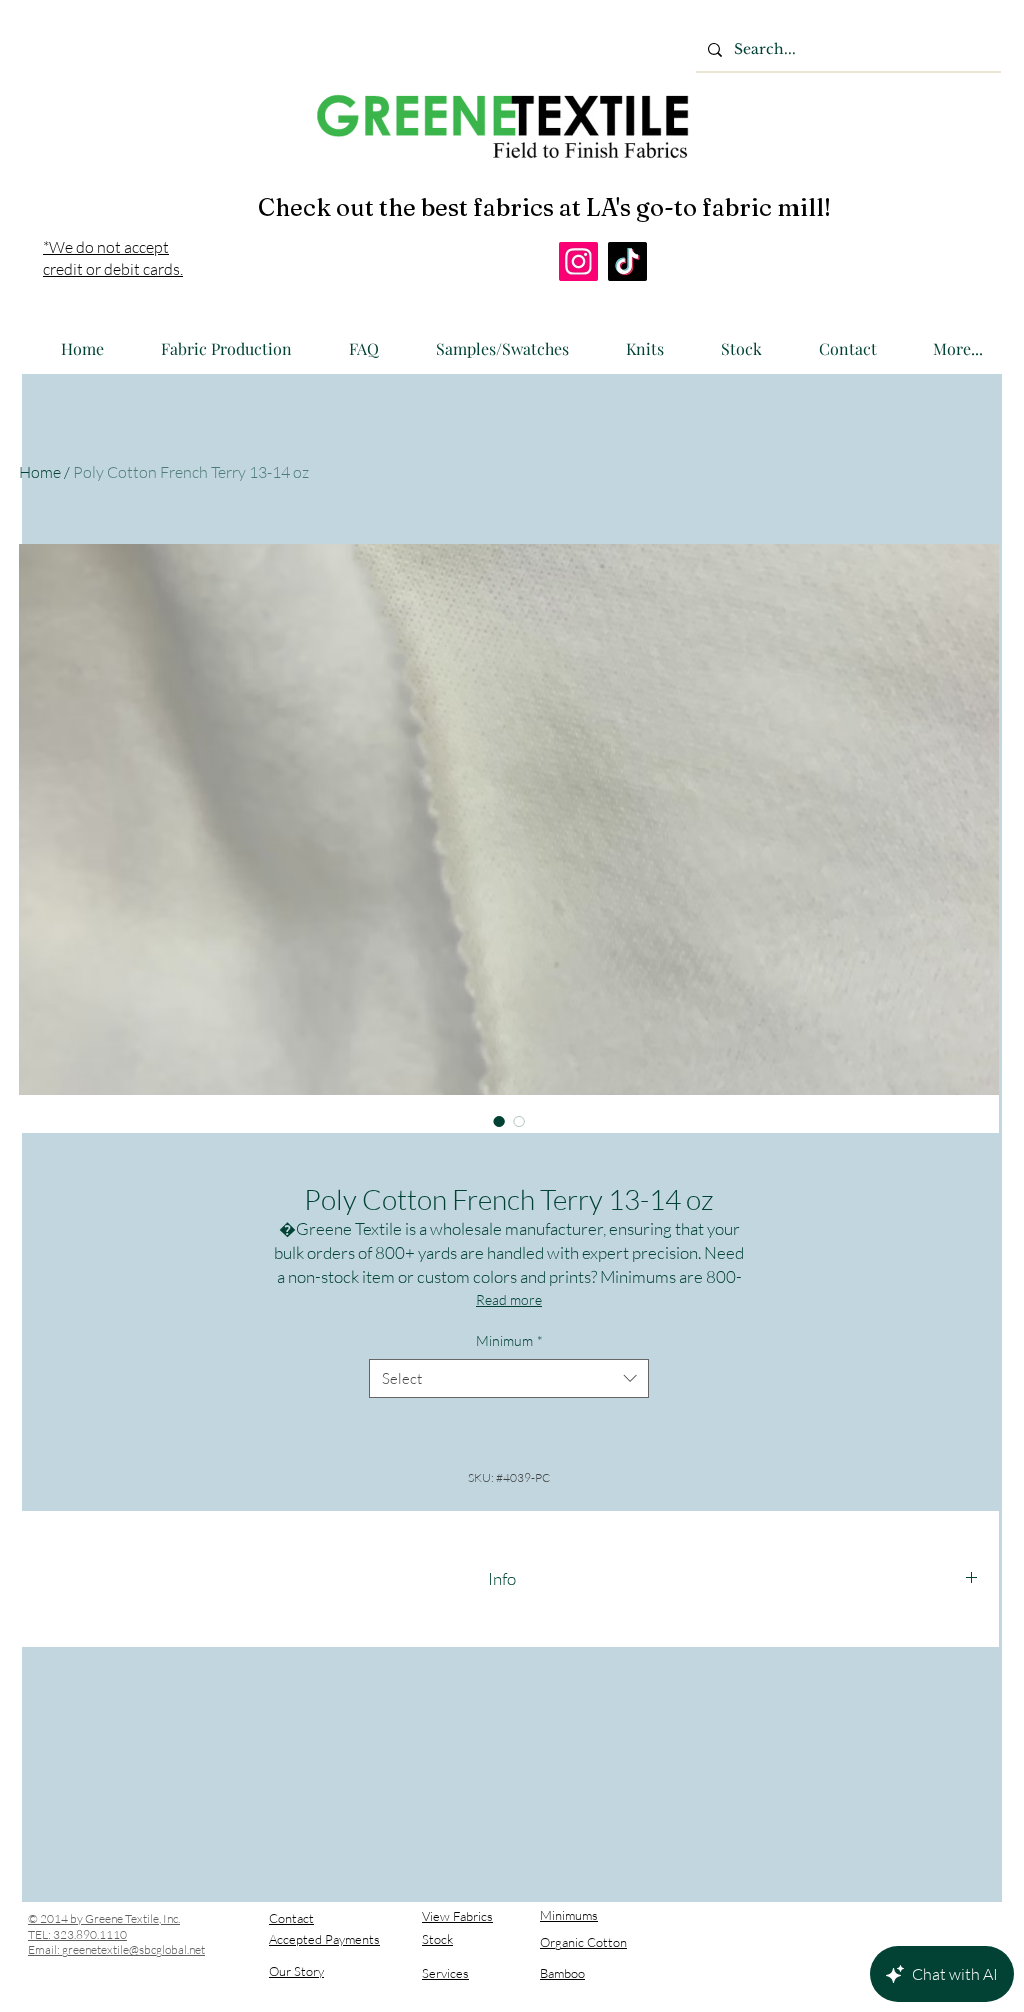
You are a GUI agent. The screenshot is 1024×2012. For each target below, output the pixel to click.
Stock (437, 1939)
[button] (216, 340)
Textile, (143, 1918)
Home (40, 472)
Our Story (296, 1971)
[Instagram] (578, 261)
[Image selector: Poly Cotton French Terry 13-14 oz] (499, 1121)
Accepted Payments (324, 1939)
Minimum (509, 1340)
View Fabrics (457, 1916)
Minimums (569, 1915)
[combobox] (509, 1378)
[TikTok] (627, 261)
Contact (291, 1918)
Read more (509, 1299)
